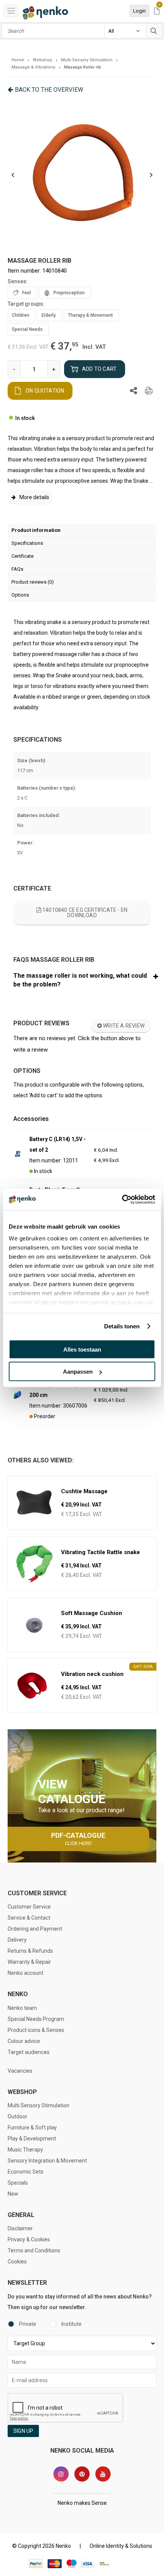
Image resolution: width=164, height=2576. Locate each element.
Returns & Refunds (30, 1951)
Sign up (23, 2431)
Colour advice (24, 2041)
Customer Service (29, 1907)
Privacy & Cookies (29, 2239)
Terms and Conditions (34, 2250)
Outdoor (18, 2116)
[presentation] (13, 175)
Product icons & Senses (36, 2030)
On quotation (45, 391)
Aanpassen (78, 1372)
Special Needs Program (36, 2019)
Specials (18, 2183)
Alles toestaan (82, 1349)
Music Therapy (25, 2150)
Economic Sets (26, 2172)
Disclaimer (20, 2228)
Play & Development (32, 2139)
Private (28, 2324)
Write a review (123, 1026)
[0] (157, 12)
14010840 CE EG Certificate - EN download (84, 913)
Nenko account (26, 1973)
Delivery (17, 1940)
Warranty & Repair (29, 1962)
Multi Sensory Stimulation (39, 2105)
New (13, 2194)
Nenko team (22, 2008)
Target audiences (29, 2052)
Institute (71, 2324)
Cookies (17, 2262)
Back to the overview (49, 90)
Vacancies (20, 2071)
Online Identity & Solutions (121, 2546)
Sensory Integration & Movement (47, 2161)
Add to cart (99, 369)
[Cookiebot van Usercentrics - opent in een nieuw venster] (122, 1200)
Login (139, 11)
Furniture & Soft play (32, 2128)
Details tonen (122, 1326)
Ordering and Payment (35, 1929)
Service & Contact (29, 1918)
